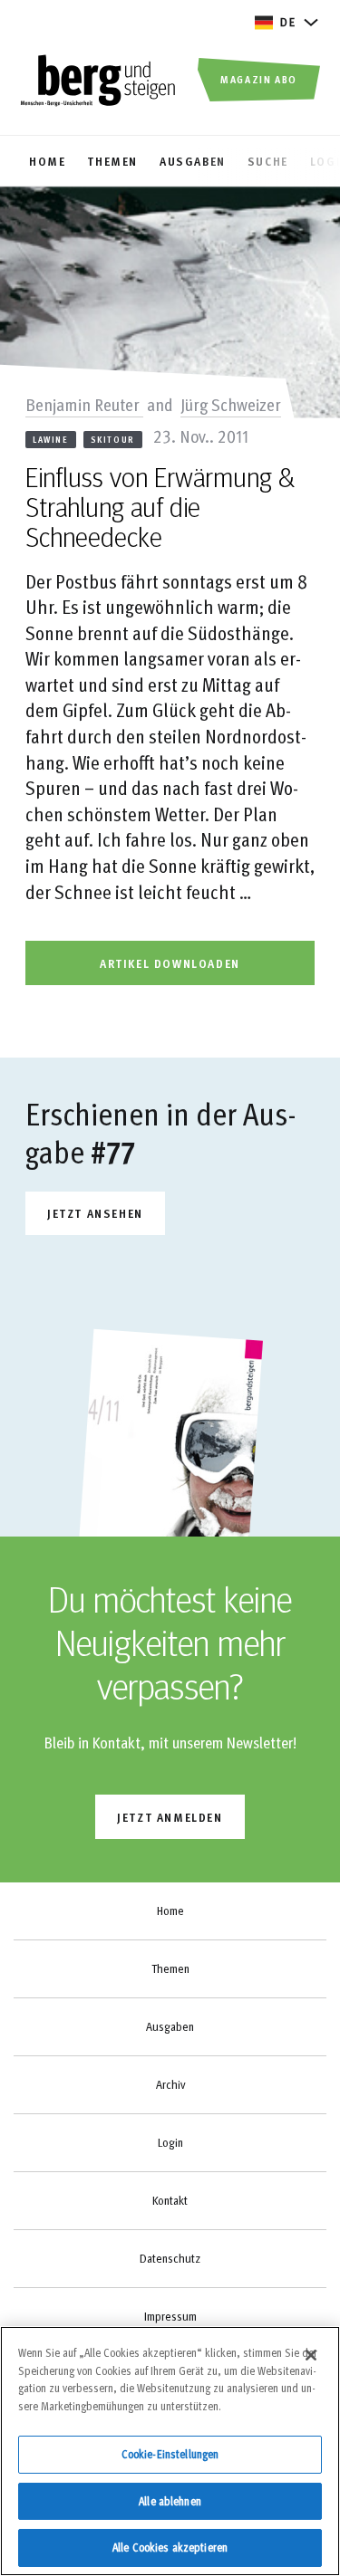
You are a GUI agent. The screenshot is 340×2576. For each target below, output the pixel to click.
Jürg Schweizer (231, 404)
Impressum (170, 2316)
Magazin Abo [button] (259, 79)
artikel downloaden (170, 963)
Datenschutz (170, 2258)
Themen (170, 1968)
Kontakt (170, 2200)
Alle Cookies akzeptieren (170, 2547)
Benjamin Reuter (84, 404)
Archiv (170, 2084)
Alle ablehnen (170, 2501)
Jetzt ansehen (95, 1213)
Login (170, 2142)
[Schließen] (311, 2355)
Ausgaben (170, 2026)
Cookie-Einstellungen (170, 2454)
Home (170, 1910)
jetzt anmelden (170, 1817)
